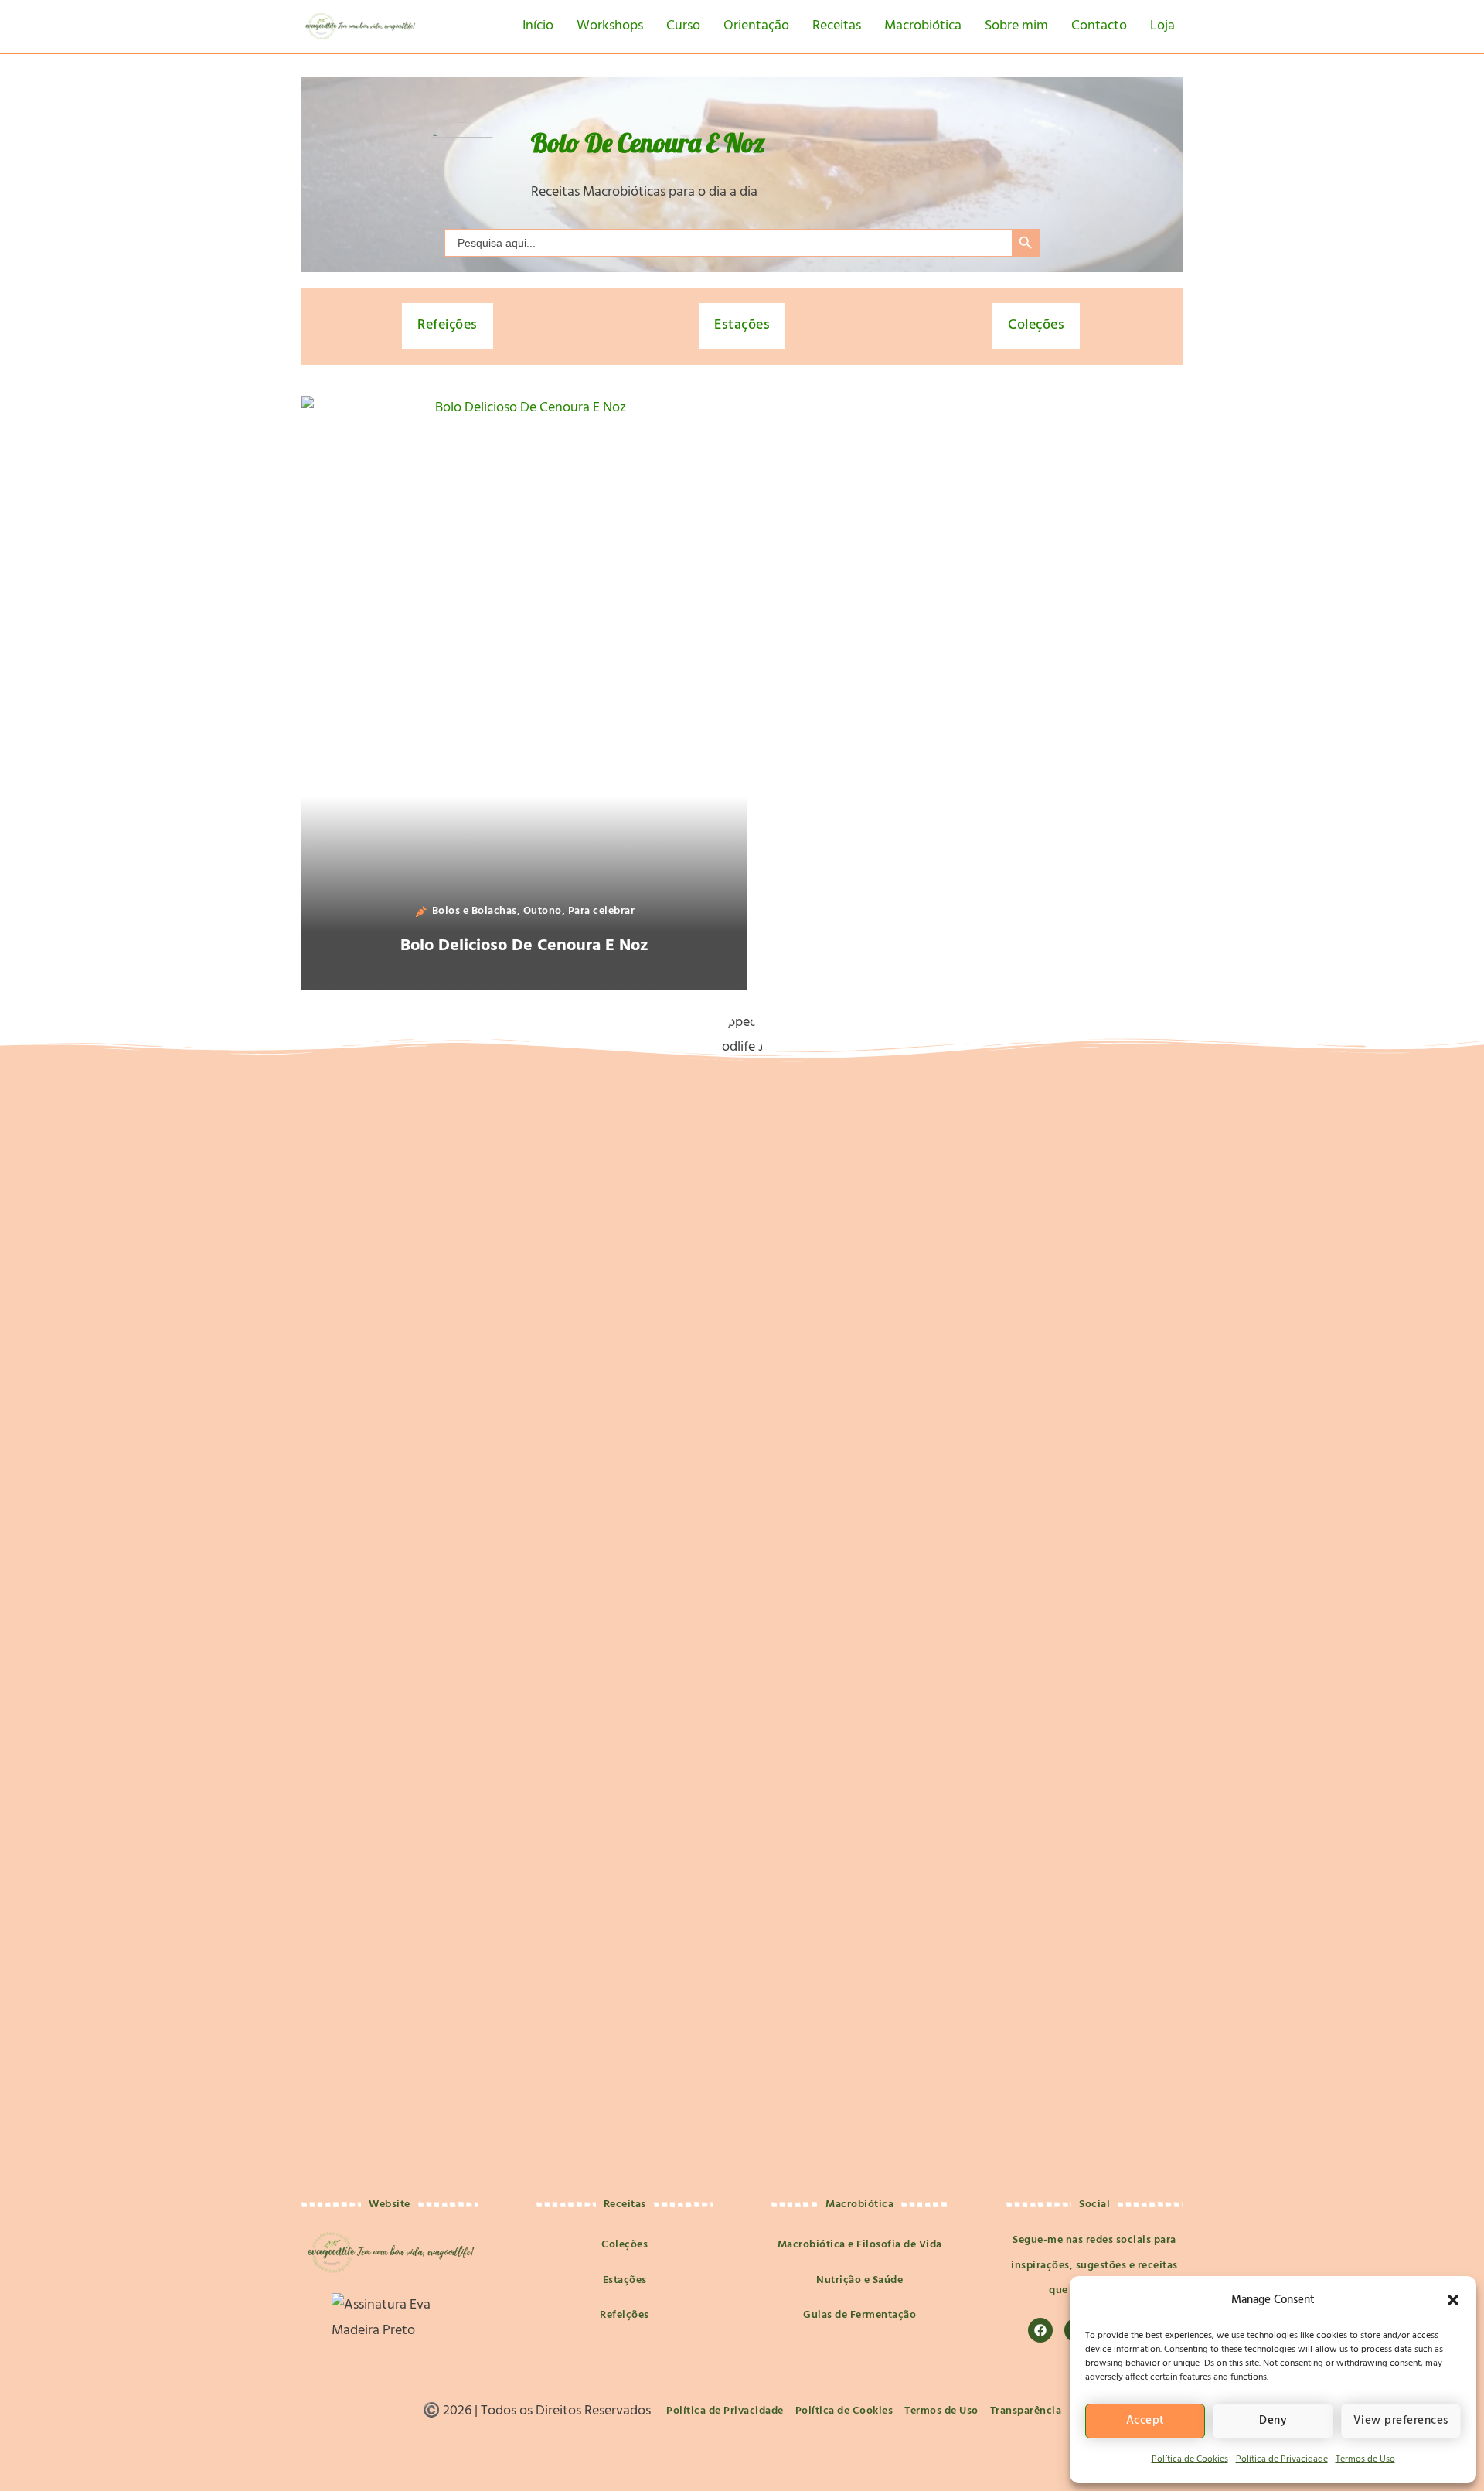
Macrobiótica (923, 26)
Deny (1273, 2421)
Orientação (756, 26)
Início (538, 26)
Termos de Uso (1365, 2459)
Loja (1162, 26)
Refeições (448, 325)
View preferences (1401, 2421)
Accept (1145, 2421)
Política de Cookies (1190, 2459)
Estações (742, 325)
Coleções (1036, 325)
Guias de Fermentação (859, 2315)
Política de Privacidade (1282, 2459)
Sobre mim (1016, 26)
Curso (683, 26)
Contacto (1099, 26)
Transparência (1026, 2411)
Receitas (837, 26)
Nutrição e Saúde (859, 2280)
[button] (1453, 2300)
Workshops (610, 26)
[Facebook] (1040, 2330)
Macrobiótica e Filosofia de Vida (860, 2245)
